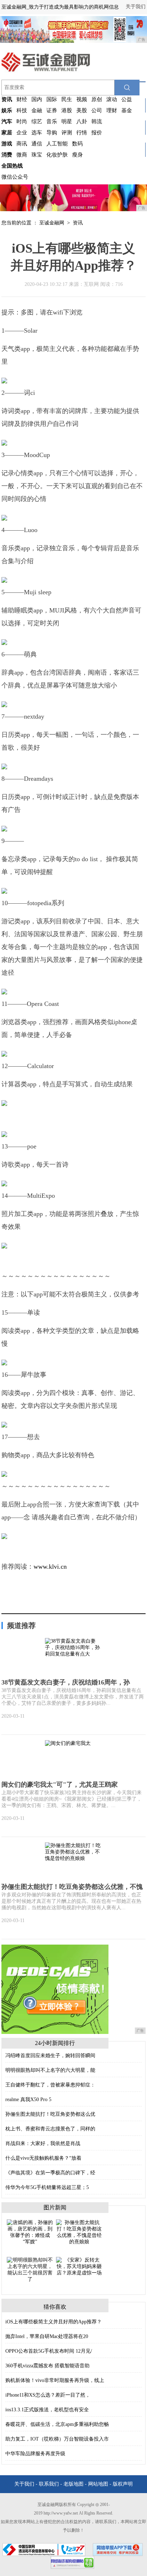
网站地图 (98, 2484)
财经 (22, 99)
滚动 (112, 99)
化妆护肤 (57, 155)
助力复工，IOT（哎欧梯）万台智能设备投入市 (57, 2439)
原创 (97, 99)
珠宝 (37, 155)
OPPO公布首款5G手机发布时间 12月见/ (49, 2351)
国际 (52, 99)
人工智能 (57, 144)
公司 (97, 110)
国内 (37, 99)
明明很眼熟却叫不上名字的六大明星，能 (50, 2070)
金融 (37, 110)
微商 (22, 155)
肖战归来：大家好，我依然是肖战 (43, 2143)
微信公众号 (15, 177)
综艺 (37, 121)
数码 (77, 144)
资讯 (78, 223)
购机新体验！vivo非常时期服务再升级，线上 (55, 2380)
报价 (97, 133)
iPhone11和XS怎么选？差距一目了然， (48, 2395)
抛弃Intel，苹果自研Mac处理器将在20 (47, 2336)
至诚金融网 (52, 223)
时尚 (22, 121)
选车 (37, 133)
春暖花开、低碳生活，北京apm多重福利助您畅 (57, 2424)
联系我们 (49, 2484)
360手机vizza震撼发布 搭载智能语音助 (47, 2366)
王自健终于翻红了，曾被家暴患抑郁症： (50, 2085)
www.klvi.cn (50, 1567)
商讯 (22, 144)
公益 (127, 99)
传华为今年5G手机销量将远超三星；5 (47, 2187)
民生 (67, 99)
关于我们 (136, 7)
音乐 (52, 121)
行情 (82, 133)
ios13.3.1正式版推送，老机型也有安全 (47, 2410)
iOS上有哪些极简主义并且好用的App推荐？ (54, 2322)
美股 (82, 110)
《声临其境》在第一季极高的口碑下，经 (50, 2173)
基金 (127, 110)
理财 (112, 110)
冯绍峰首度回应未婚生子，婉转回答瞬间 (50, 2056)
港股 (67, 110)
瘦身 (77, 155)
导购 (52, 133)
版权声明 (123, 2484)
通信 (37, 144)
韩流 (97, 121)
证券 (52, 110)
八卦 (82, 121)
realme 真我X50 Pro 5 (28, 2099)
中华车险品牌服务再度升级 (35, 2454)
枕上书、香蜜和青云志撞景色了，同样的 (50, 2129)
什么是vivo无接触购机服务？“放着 (43, 2158)
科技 (22, 110)
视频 (82, 99)
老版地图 (73, 2484)
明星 (67, 121)
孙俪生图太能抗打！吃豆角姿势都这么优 (50, 2114)
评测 (67, 133)
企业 (22, 133)
